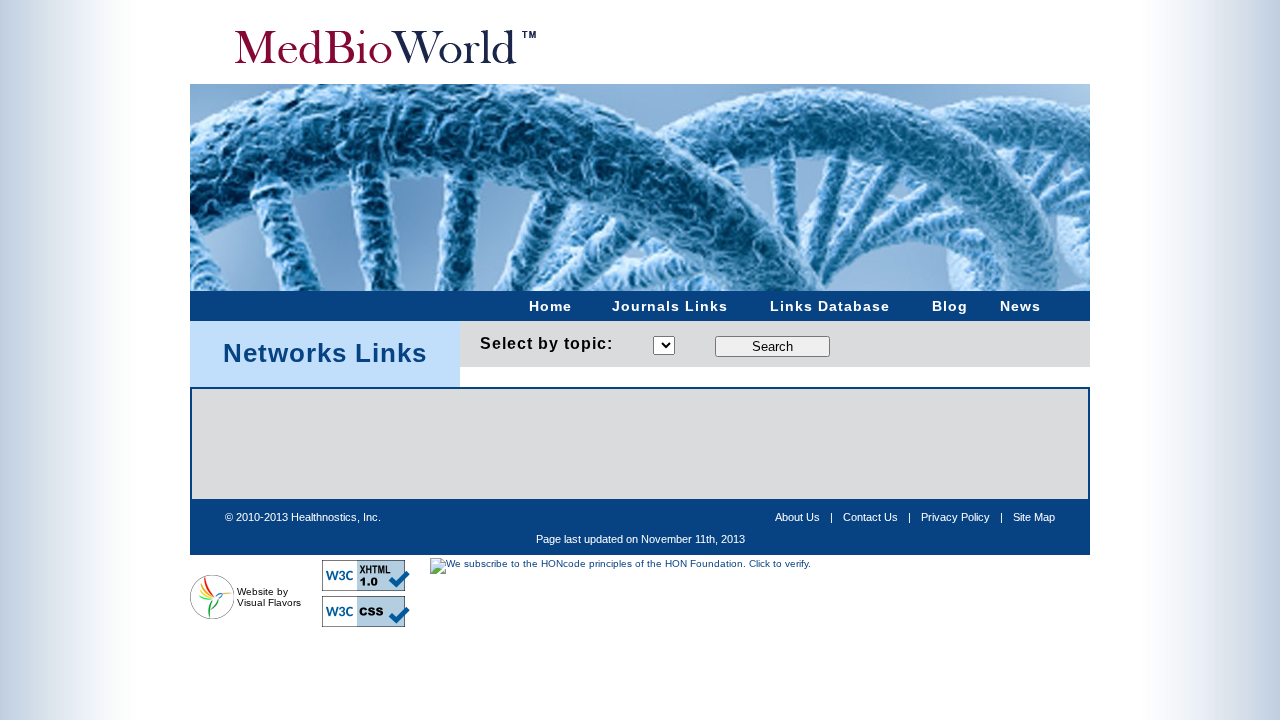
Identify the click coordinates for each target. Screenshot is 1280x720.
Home (550, 306)
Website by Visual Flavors (269, 597)
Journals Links (670, 306)
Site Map (1034, 517)
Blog (950, 306)
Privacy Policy (955, 517)
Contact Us (870, 517)
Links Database (830, 306)
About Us (797, 517)
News (1020, 306)
